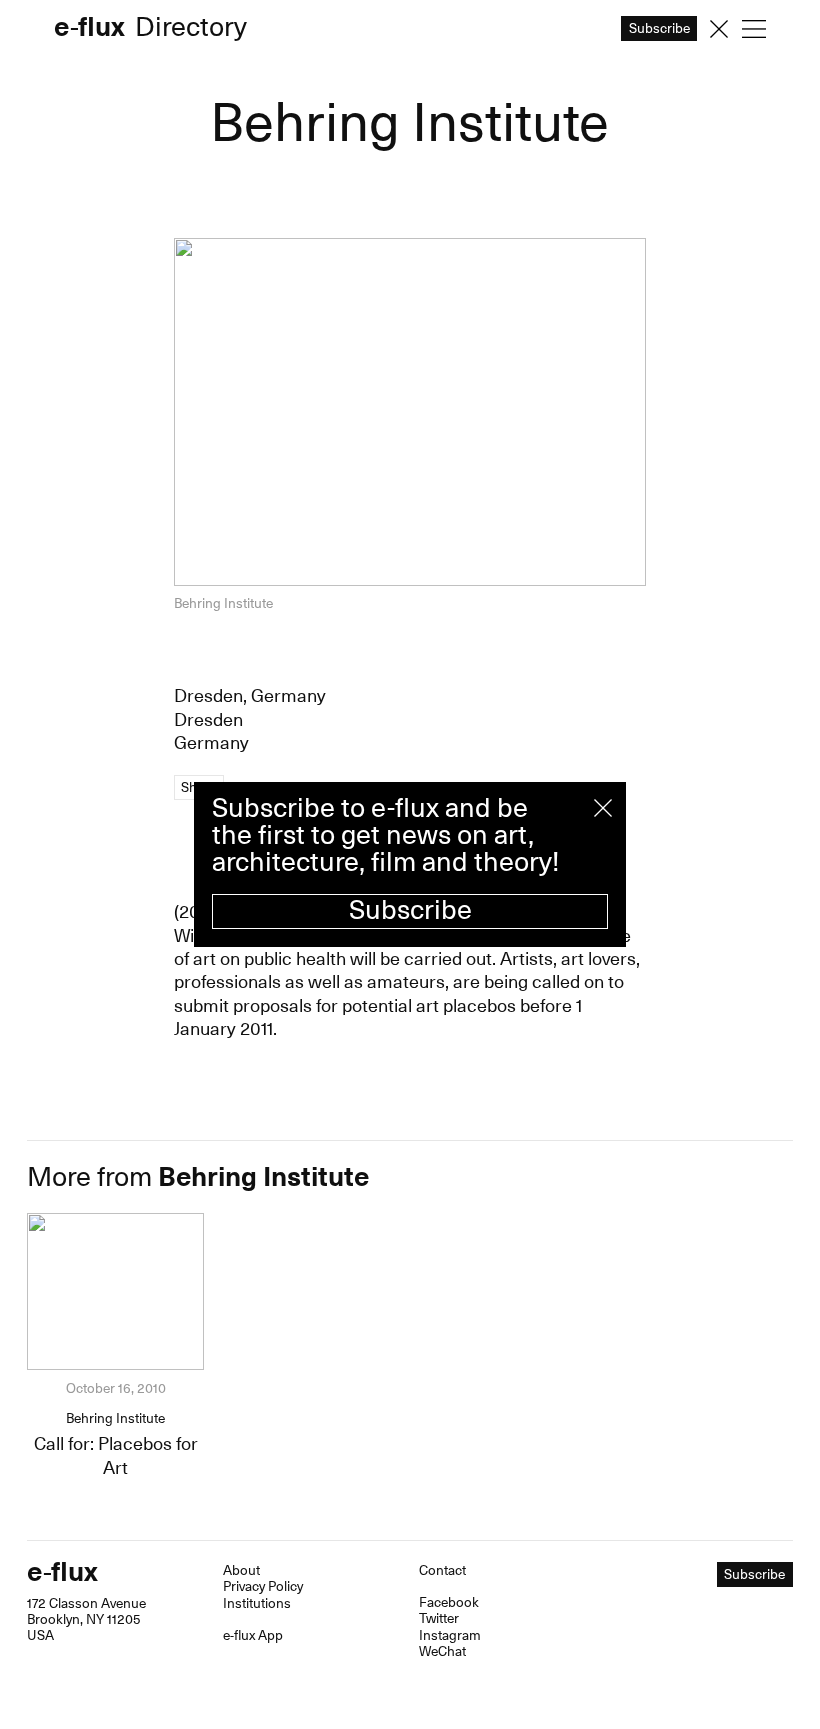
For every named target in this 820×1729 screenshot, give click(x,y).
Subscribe (410, 910)
